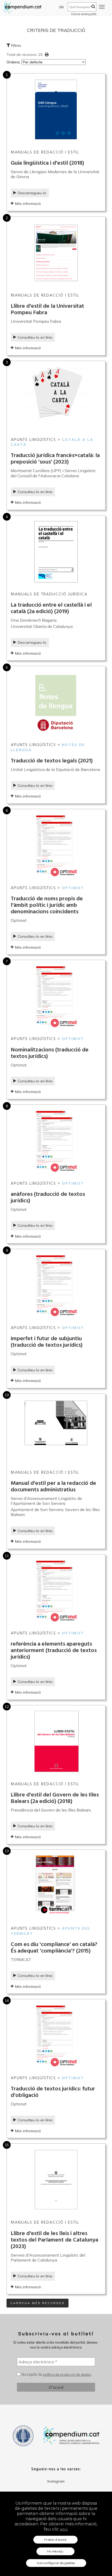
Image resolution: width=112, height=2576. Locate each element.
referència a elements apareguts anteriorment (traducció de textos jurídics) (54, 1651)
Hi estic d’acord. (55, 2540)
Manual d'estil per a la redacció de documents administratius (53, 1487)
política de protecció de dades (67, 2374)
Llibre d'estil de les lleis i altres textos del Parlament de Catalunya (54, 2240)
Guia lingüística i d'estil (47, 163)
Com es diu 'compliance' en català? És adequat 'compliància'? (54, 1948)
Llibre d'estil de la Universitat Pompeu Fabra (47, 310)
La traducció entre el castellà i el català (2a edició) (51, 608)
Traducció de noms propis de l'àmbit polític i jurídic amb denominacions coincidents (47, 905)
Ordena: (14, 62)
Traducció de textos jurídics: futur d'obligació (53, 2092)
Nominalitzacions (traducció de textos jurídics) (50, 1053)
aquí (64, 2529)
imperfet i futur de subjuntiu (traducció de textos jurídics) (47, 1342)
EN (62, 7)
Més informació (28, 204)
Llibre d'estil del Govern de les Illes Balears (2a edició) (55, 1798)
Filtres (16, 45)
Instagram (56, 2481)
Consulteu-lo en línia (35, 337)
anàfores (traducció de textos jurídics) (48, 1198)
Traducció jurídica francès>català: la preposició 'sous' (55, 459)
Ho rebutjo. (55, 2551)
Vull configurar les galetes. (56, 2563)
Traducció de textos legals (52, 761)
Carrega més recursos (38, 2303)
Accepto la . (56, 2374)
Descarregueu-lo (32, 193)
